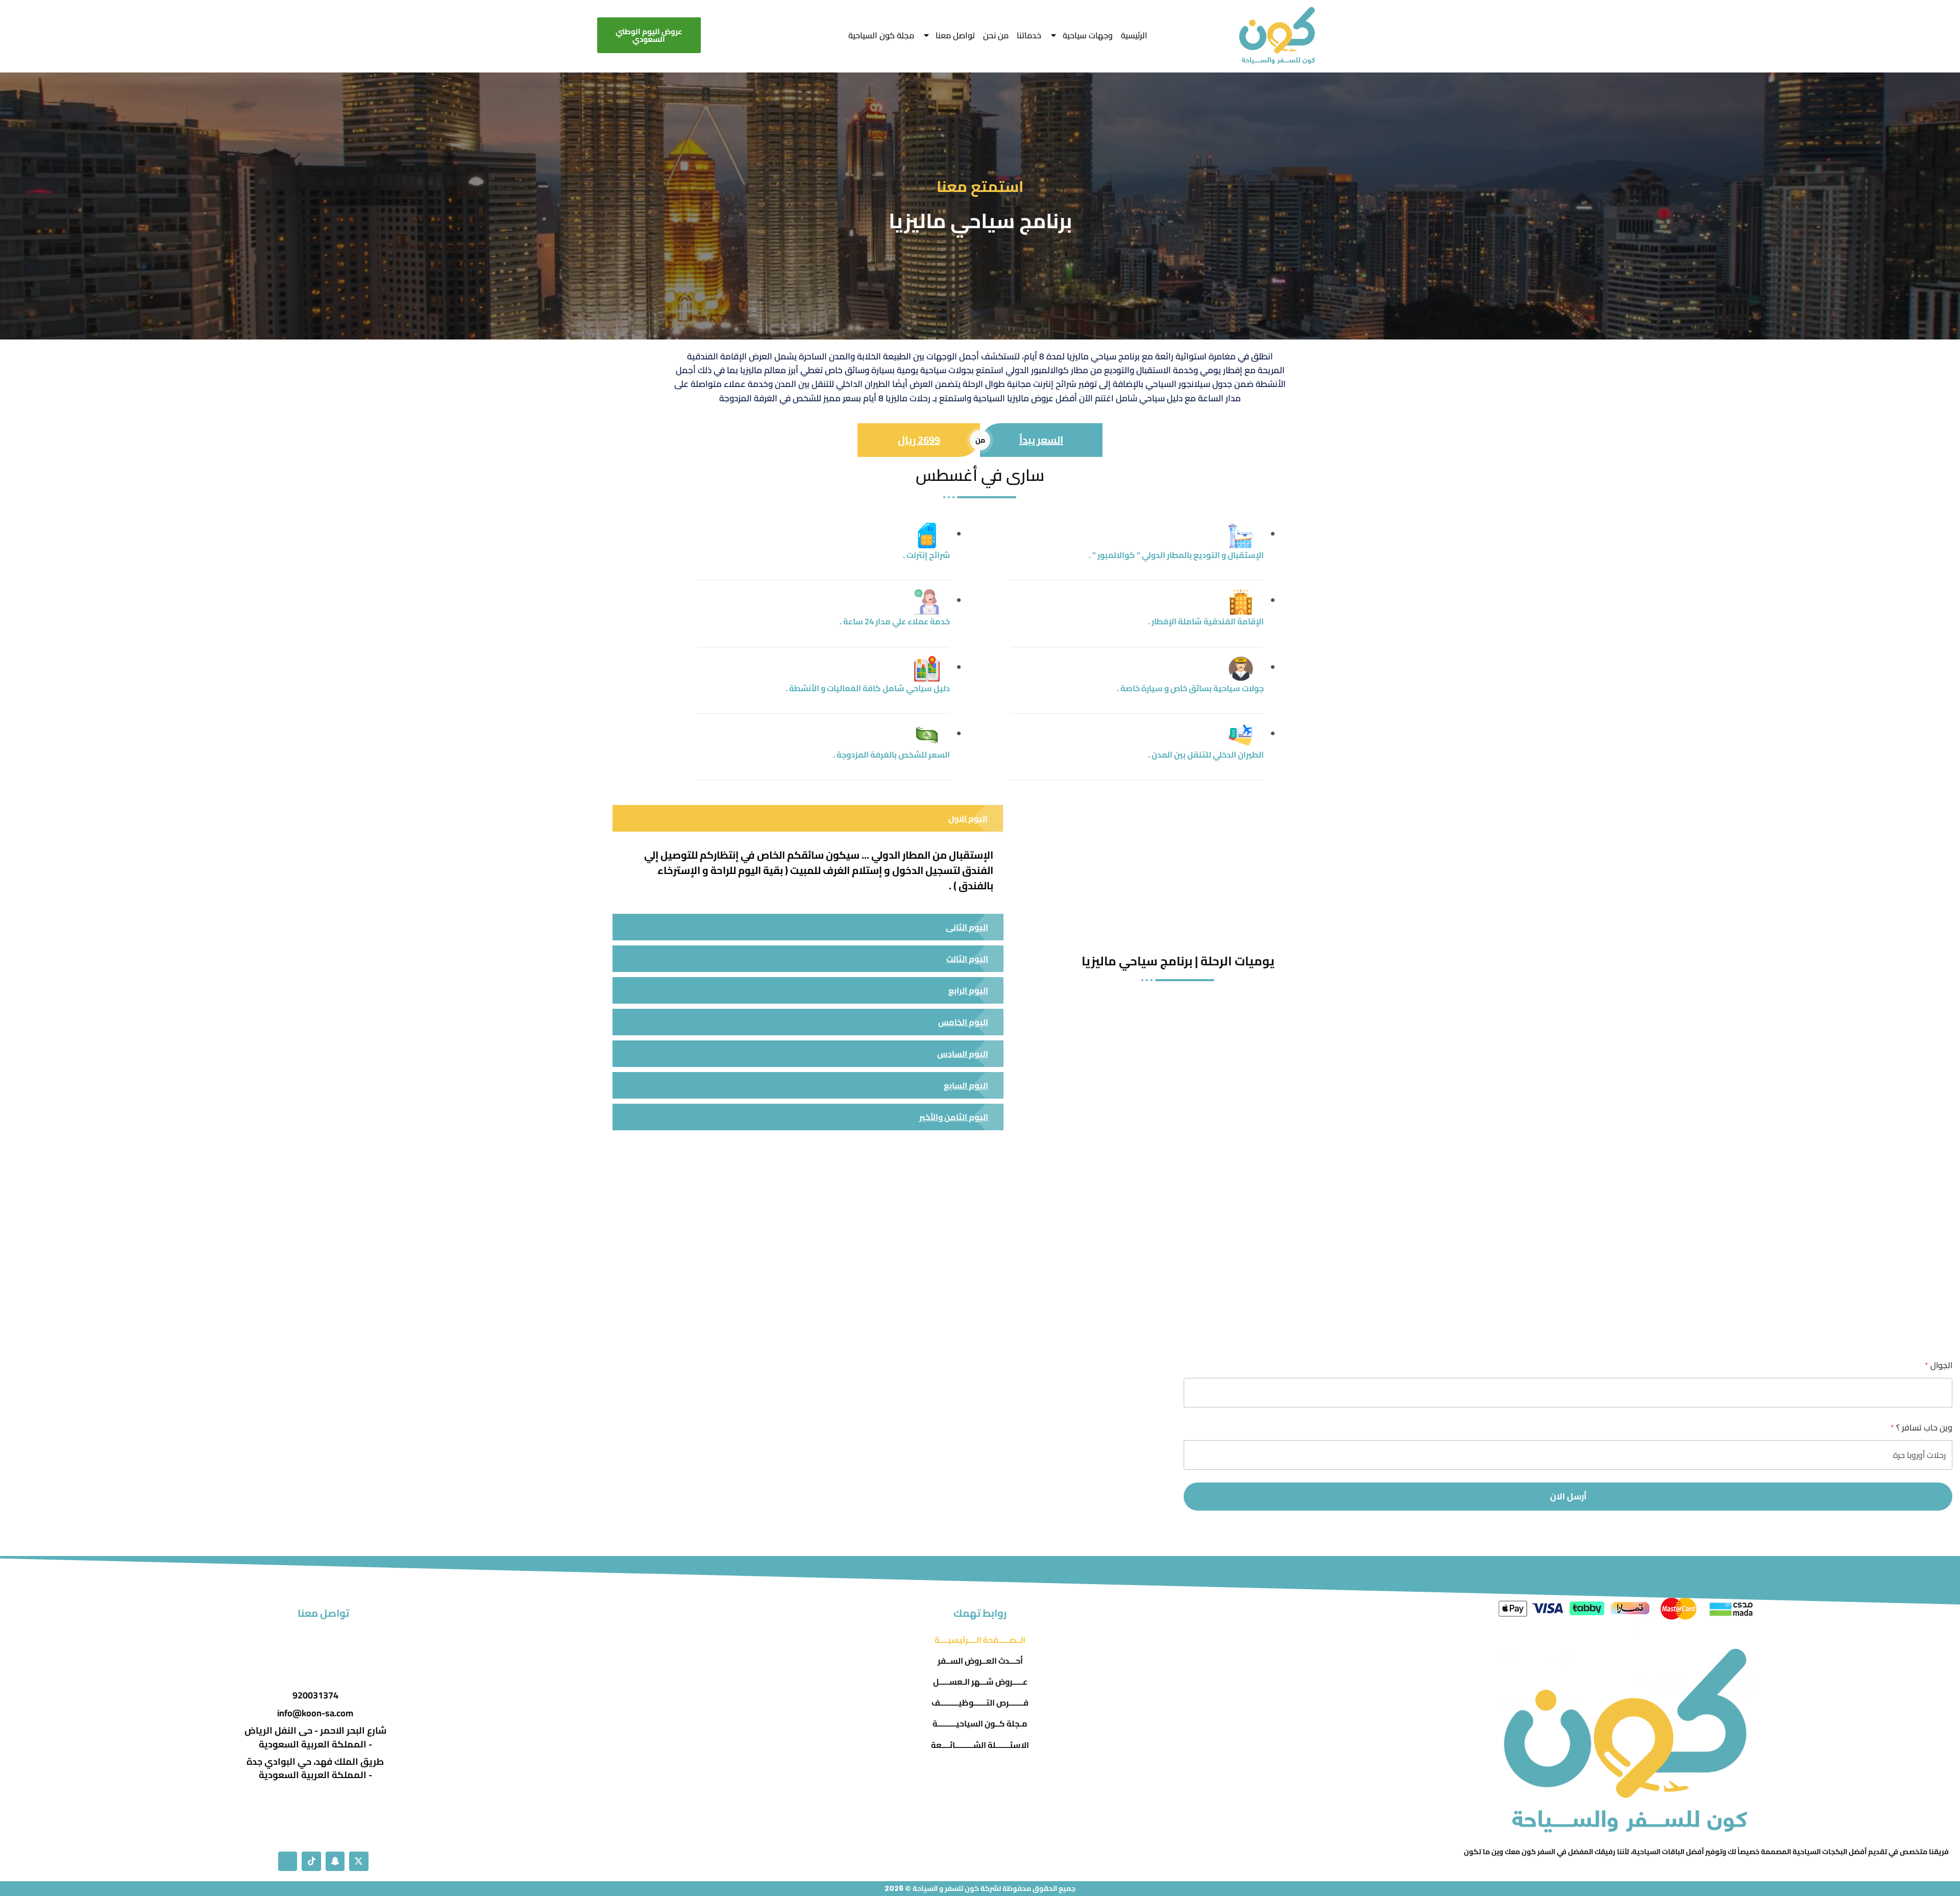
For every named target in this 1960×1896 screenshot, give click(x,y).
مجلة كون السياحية (881, 35)
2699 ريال (919, 440)
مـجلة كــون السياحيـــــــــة (980, 1724)
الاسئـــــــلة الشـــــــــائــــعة (980, 1745)
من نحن (996, 35)
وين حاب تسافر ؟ (1921, 1428)
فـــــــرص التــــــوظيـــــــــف (980, 1703)
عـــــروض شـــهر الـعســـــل (980, 1682)
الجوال (1939, 1365)
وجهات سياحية (1088, 35)
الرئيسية (1134, 35)
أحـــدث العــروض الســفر (980, 1661)
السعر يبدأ (1041, 440)
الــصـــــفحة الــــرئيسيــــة (980, 1640)
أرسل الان (1568, 1496)
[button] (808, 819)
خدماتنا (1029, 35)
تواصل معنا (955, 35)
